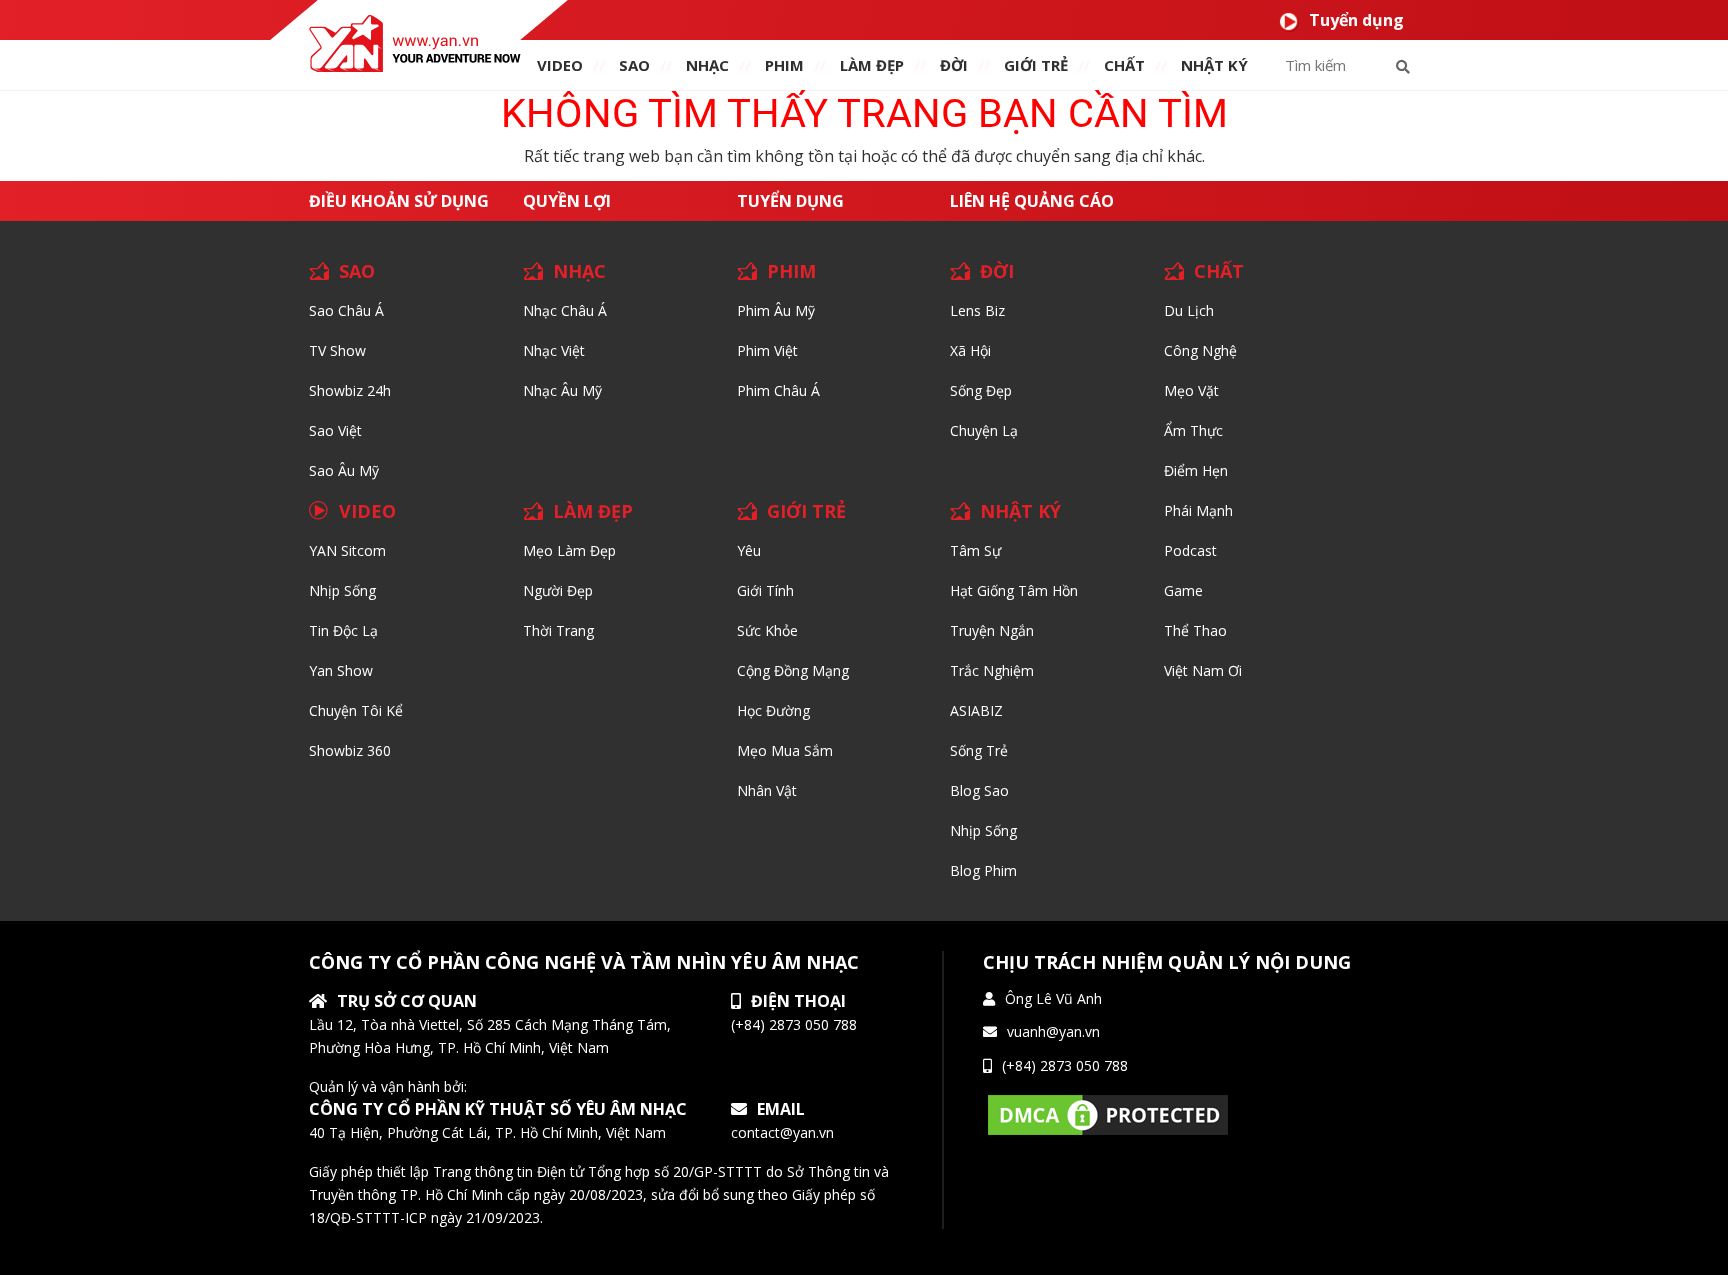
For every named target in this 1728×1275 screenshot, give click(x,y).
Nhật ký (1214, 65)
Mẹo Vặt (1191, 390)
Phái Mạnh (1198, 510)
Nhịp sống (342, 590)
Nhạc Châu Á (565, 310)
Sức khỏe (767, 630)
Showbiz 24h (350, 390)
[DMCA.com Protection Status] (1108, 1113)
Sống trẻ (979, 750)
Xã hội (970, 350)
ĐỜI (954, 65)
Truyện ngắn (992, 630)
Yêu (749, 550)
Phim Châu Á (778, 390)
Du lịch (1189, 310)
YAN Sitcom (347, 550)
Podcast (1190, 550)
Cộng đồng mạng (793, 670)
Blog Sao (979, 790)
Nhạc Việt (554, 350)
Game (1183, 590)
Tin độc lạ (343, 630)
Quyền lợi (567, 201)
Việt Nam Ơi (1203, 670)
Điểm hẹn (1196, 470)
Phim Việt (767, 350)
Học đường (773, 710)
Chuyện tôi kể (356, 710)
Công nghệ (1200, 350)
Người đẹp (558, 590)
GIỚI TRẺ (806, 511)
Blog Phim (983, 870)
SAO (634, 65)
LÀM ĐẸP (593, 511)
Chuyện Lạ (984, 430)
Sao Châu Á (346, 310)
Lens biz (977, 310)
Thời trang (558, 630)
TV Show (337, 350)
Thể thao (1195, 630)
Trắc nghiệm (992, 670)
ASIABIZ (976, 710)
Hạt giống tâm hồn (1014, 590)
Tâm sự (975, 550)
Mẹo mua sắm (785, 750)
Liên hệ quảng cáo (1032, 201)
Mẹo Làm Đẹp (569, 550)
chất (1124, 65)
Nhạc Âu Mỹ (562, 390)
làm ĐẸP (872, 65)
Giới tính (765, 590)
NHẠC (707, 65)
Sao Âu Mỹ (344, 470)
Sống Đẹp (981, 390)
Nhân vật (767, 790)
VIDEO (560, 65)
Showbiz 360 (350, 750)
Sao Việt (335, 430)
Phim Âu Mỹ (776, 310)
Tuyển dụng (1356, 20)
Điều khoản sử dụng (399, 201)
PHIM (784, 65)
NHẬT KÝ (1020, 511)
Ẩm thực (1193, 430)
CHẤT (1219, 271)
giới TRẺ (1036, 65)
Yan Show (341, 670)
